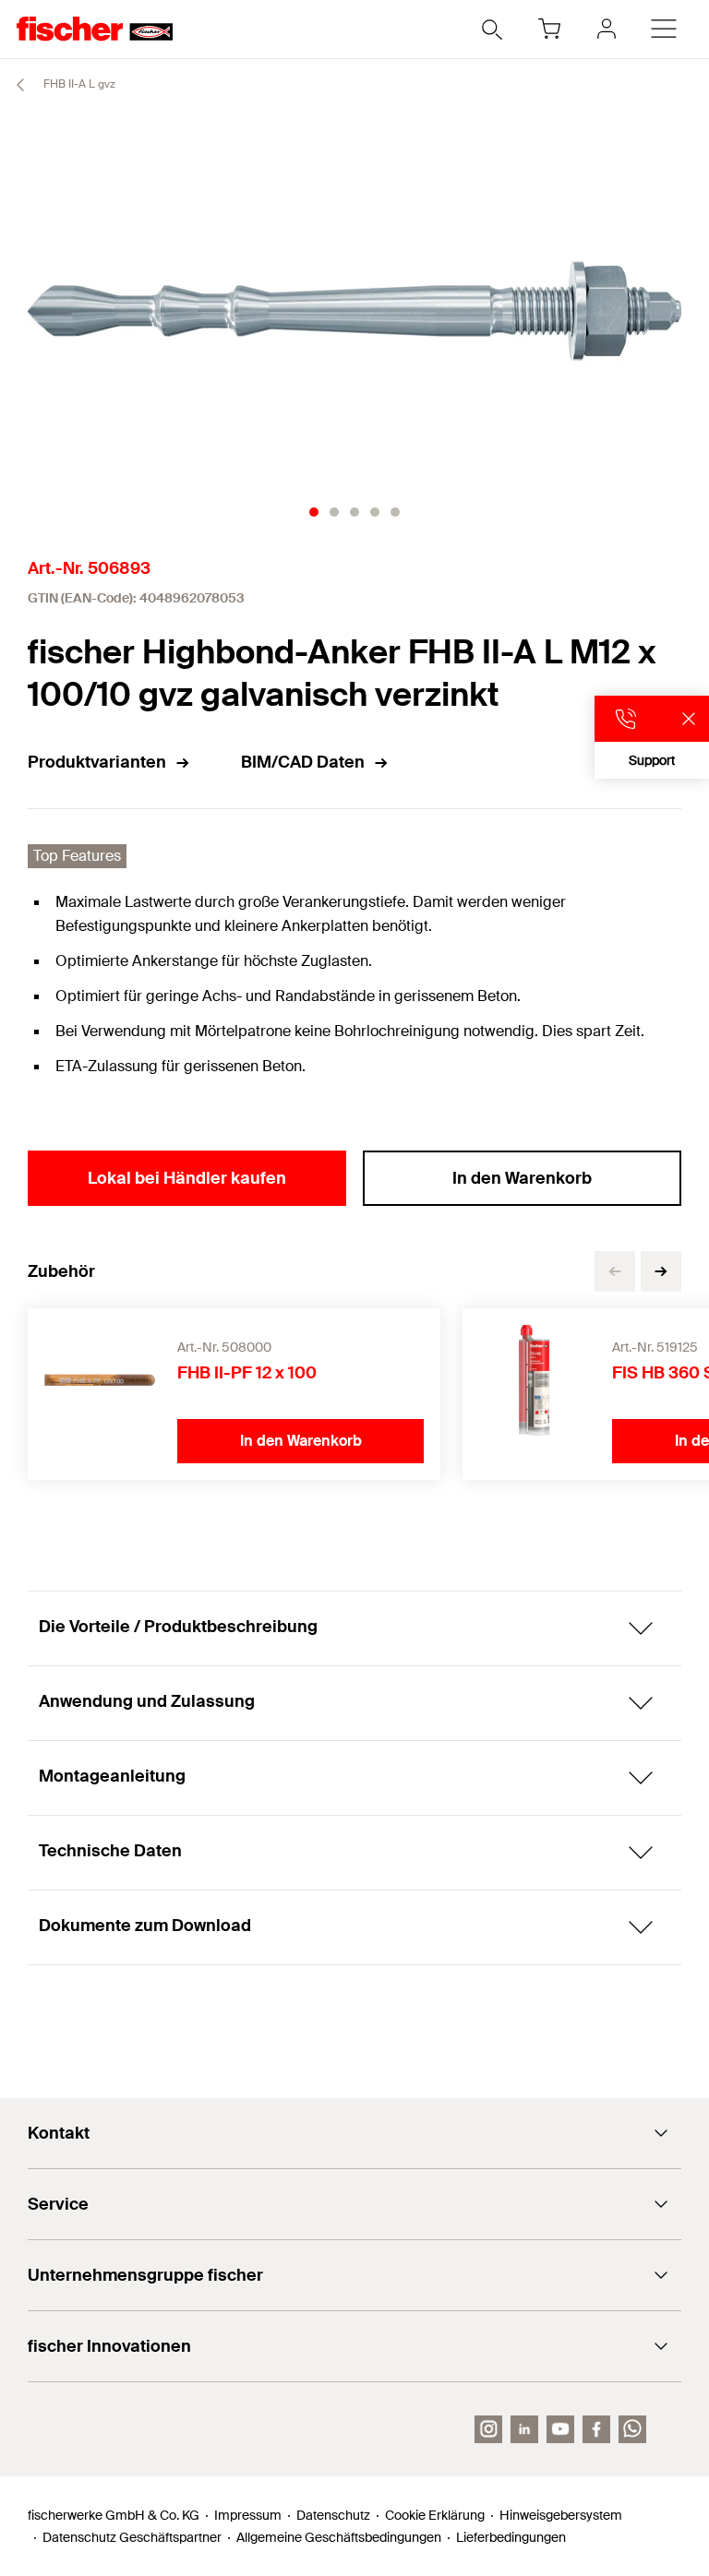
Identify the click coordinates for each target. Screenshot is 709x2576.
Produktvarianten (97, 762)
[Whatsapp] (632, 2429)
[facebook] (596, 2429)
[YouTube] (560, 2429)
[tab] (314, 512)
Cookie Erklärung (435, 2515)
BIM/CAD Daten (303, 762)
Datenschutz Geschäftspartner (132, 2537)
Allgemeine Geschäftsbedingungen (339, 2537)
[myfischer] (607, 29)
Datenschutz (333, 2515)
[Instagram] (488, 2429)
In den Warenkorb (522, 1178)
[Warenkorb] (549, 29)
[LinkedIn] (524, 2429)
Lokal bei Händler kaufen (187, 1178)
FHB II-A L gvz (78, 84)
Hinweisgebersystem (561, 2515)
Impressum (248, 2515)
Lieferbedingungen (511, 2537)
